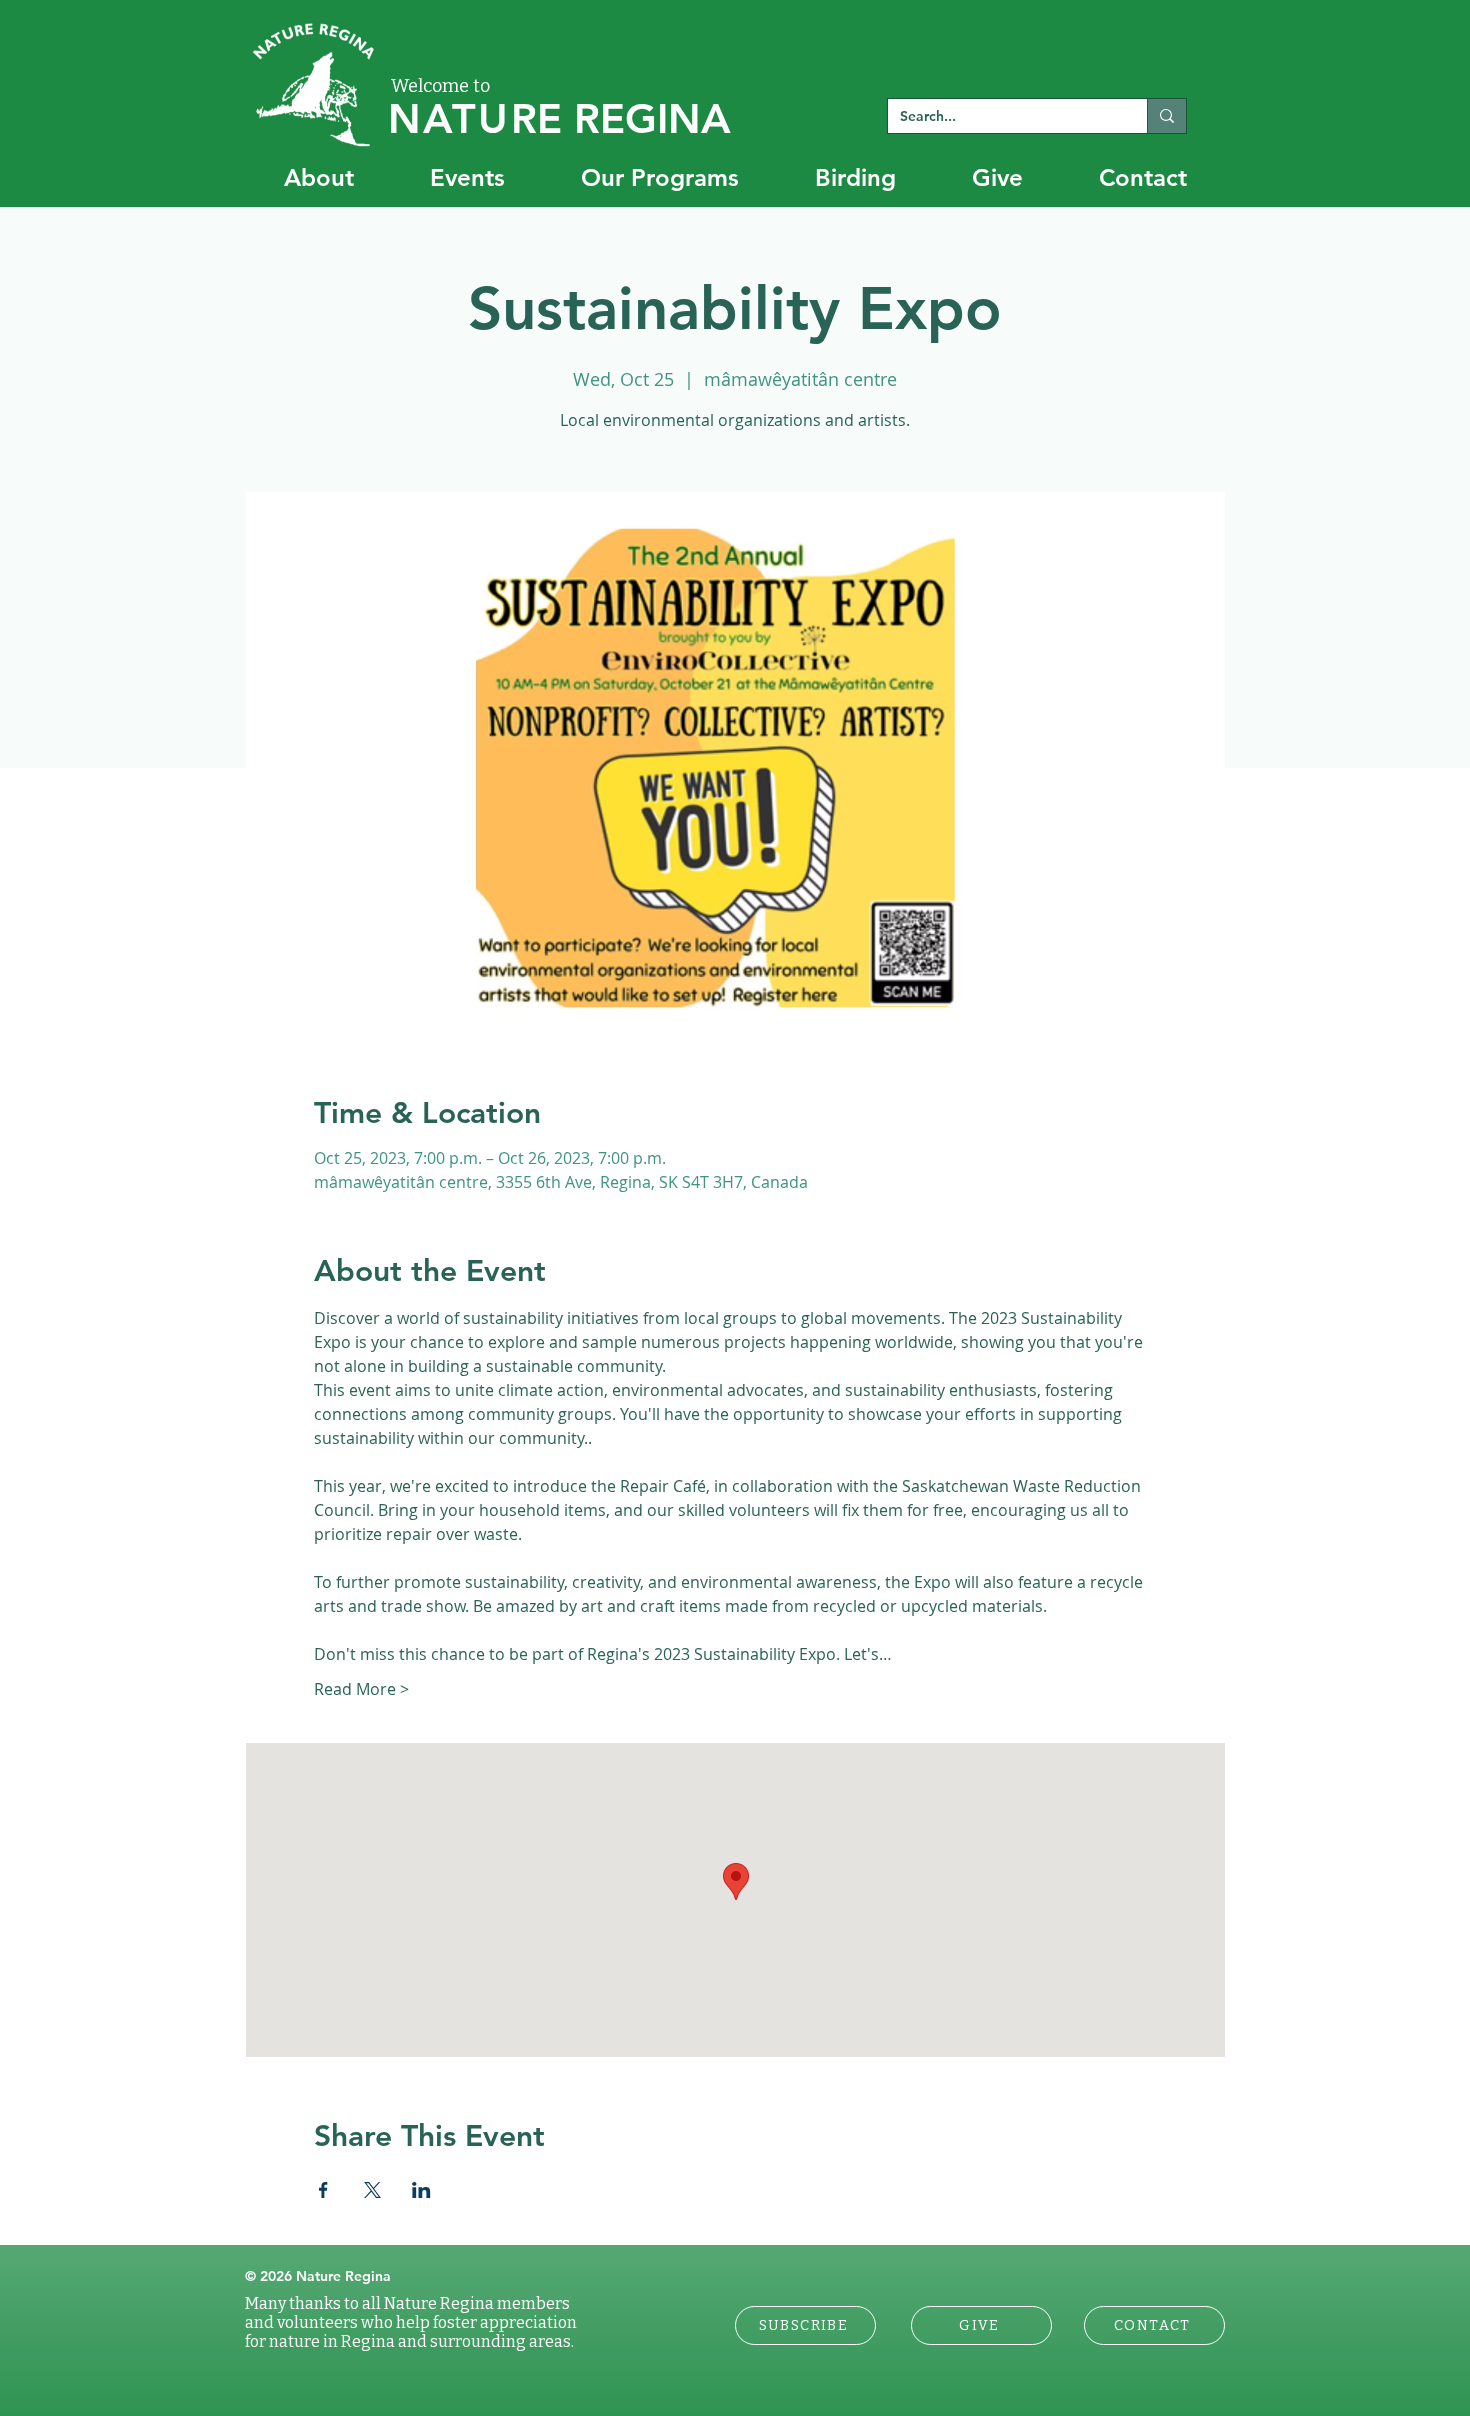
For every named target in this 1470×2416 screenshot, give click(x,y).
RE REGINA (559, 118)
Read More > (361, 1689)
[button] (805, 2325)
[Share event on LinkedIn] (421, 2190)
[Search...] (1166, 116)
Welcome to (440, 86)
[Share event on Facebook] (323, 2190)
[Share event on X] (372, 2190)
